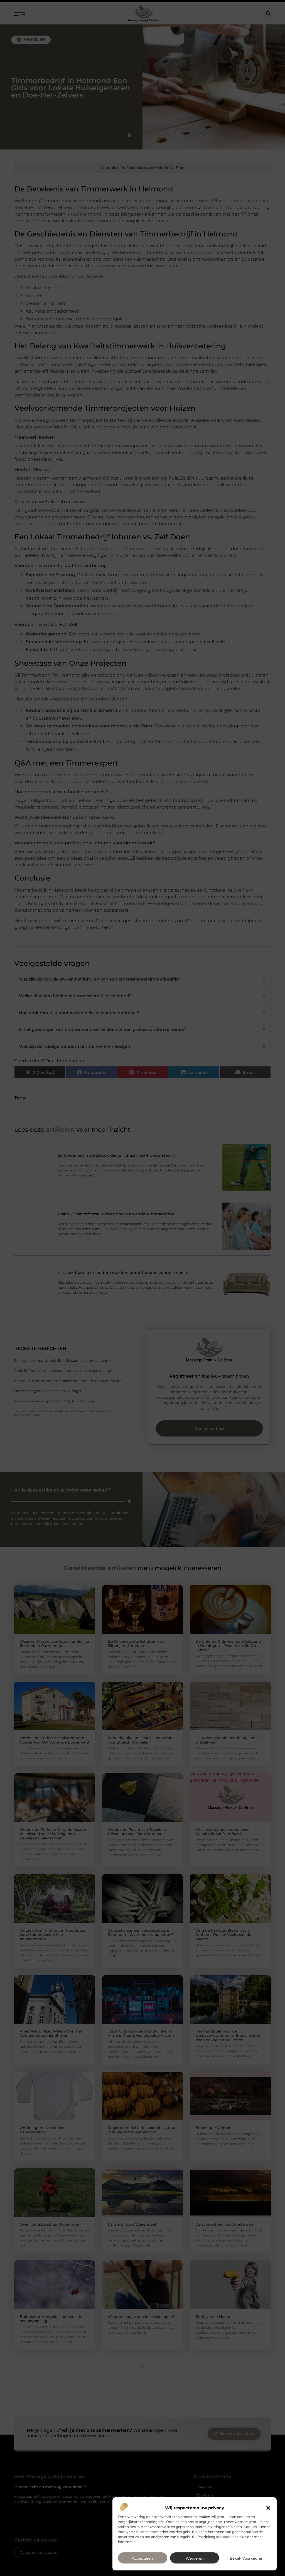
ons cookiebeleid (230, 2537)
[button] (268, 2508)
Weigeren (195, 2558)
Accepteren (142, 2558)
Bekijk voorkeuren (247, 2558)
